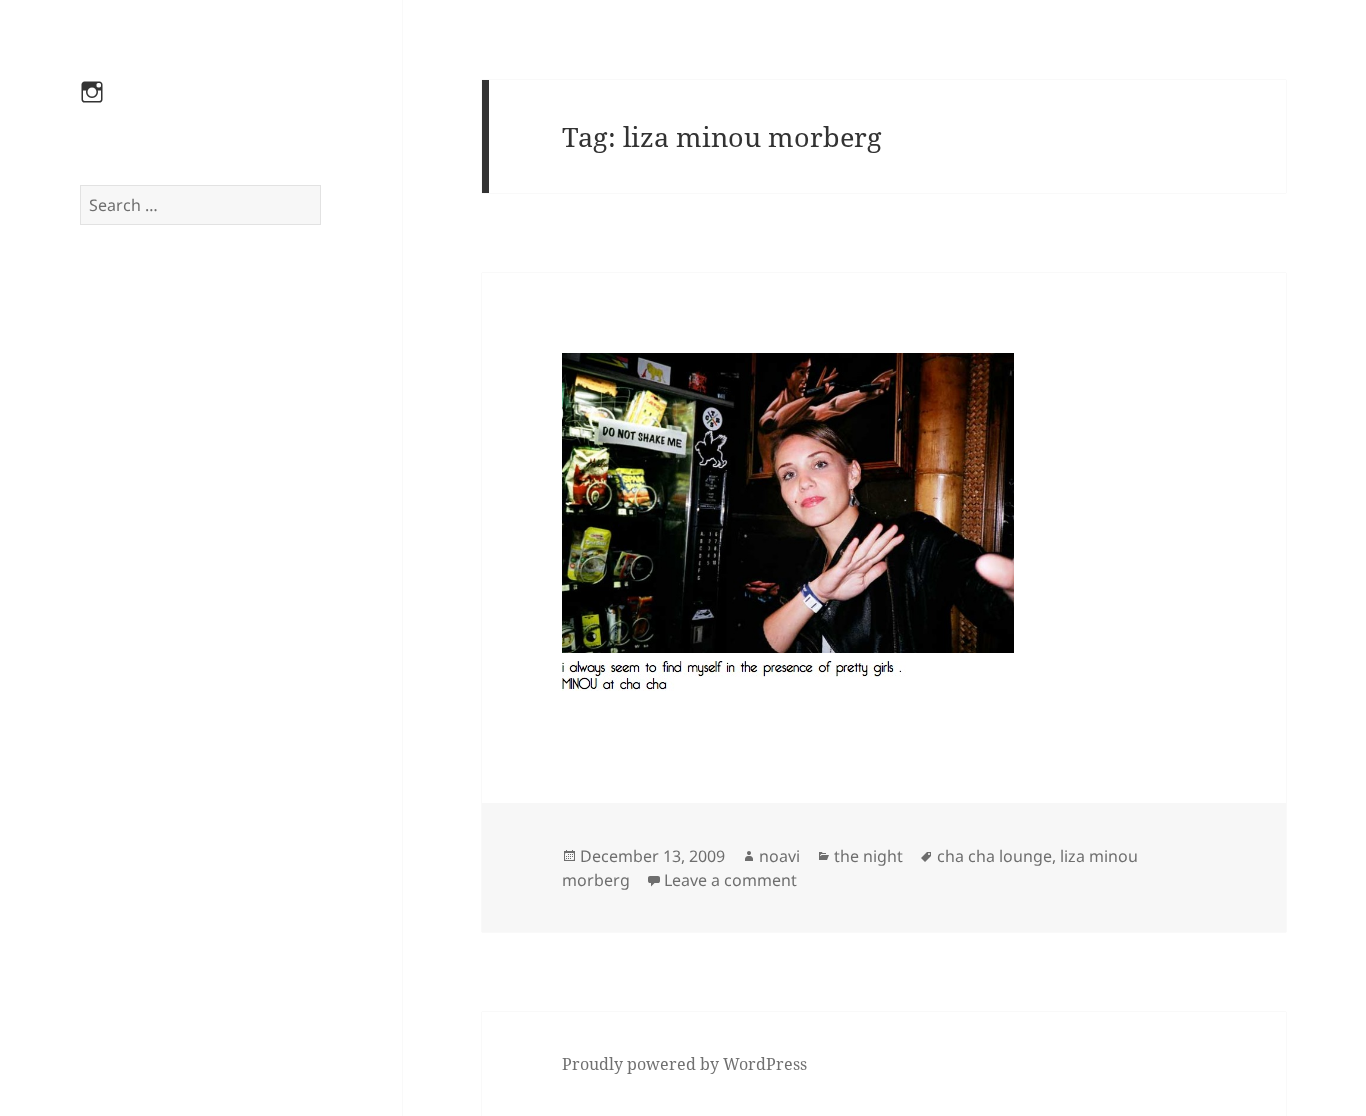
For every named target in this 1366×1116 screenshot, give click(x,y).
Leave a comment (730, 880)
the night (868, 856)
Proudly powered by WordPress (684, 1064)
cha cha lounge (994, 856)
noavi (779, 856)
